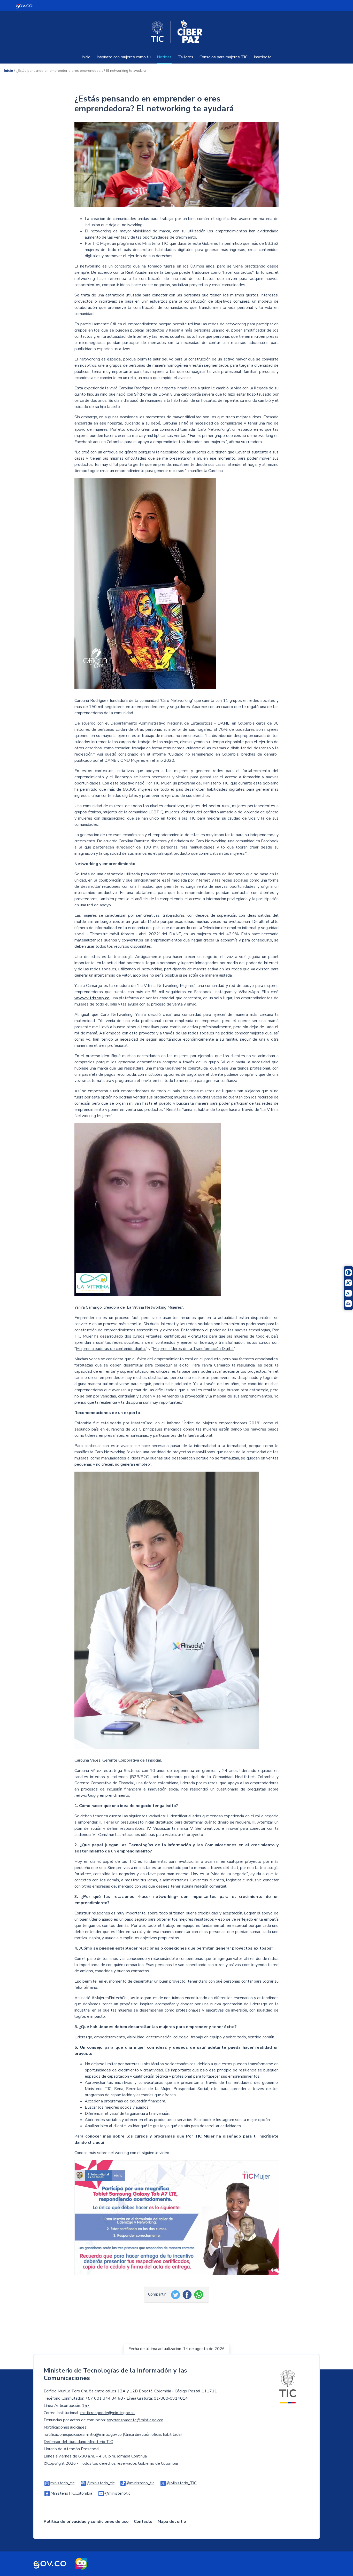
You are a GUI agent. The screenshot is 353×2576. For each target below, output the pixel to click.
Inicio (86, 57)
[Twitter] (176, 2294)
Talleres (186, 57)
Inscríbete (263, 57)
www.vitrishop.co (92, 998)
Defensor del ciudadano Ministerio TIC (78, 2442)
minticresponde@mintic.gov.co (108, 2413)
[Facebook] (188, 2294)
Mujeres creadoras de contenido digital (111, 1349)
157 (86, 2406)
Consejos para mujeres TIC (224, 57)
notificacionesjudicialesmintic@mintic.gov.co (83, 2434)
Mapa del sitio (172, 2522)
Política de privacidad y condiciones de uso (86, 2522)
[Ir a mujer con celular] (177, 169)
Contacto (143, 2522)
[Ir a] (145, 587)
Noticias (164, 57)
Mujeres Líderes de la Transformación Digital (193, 1349)
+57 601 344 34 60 (104, 2398)
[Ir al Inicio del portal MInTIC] (288, 2386)
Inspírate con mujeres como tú (124, 57)
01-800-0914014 (171, 2398)
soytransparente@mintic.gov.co (135, 2420)
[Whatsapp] (199, 2294)
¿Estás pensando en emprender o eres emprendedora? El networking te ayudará (81, 71)
